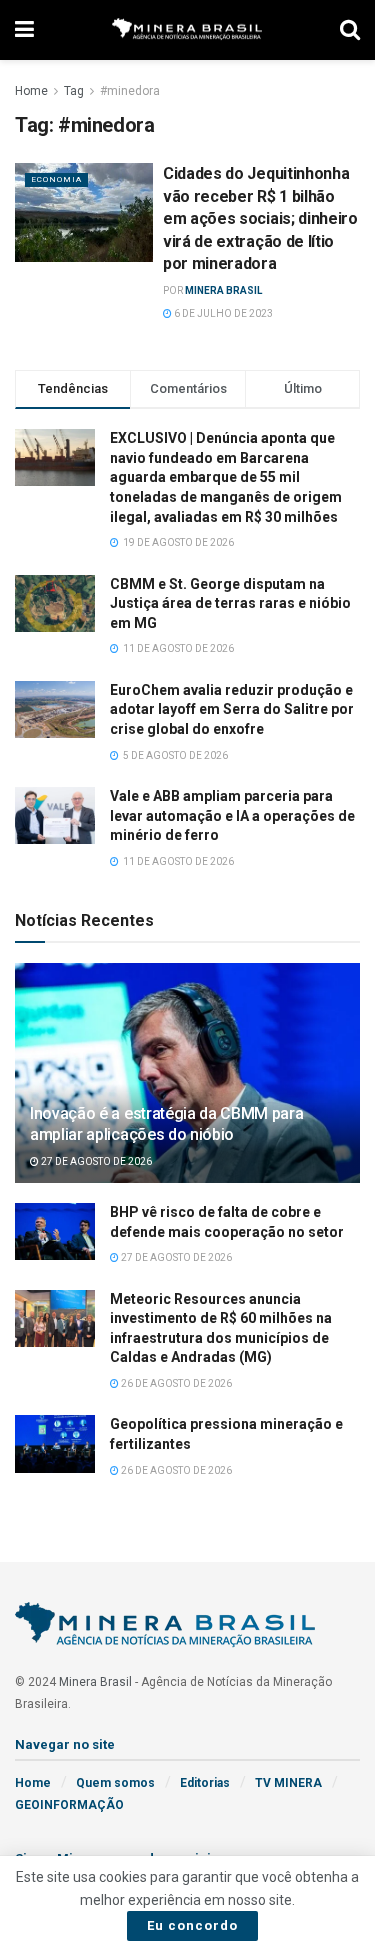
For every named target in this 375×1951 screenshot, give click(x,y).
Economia (56, 179)
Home (31, 91)
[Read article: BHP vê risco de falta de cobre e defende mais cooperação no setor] (55, 1231)
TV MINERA (288, 1783)
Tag (74, 91)
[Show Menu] (24, 30)
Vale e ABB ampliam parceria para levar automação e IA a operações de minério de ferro (232, 815)
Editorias (205, 1783)
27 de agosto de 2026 (95, 1161)
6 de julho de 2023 (222, 313)
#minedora (130, 91)
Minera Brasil (223, 290)
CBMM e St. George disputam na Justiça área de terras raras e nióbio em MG (230, 603)
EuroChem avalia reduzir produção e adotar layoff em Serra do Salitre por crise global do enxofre (232, 709)
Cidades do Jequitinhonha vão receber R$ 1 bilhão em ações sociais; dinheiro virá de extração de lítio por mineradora (260, 218)
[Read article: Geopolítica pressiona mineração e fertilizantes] (55, 1443)
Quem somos (115, 1783)
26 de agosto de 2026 (175, 1383)
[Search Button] (350, 30)
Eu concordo (192, 1925)
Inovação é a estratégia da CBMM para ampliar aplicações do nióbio (166, 1124)
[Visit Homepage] (187, 30)
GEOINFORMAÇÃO (69, 1805)
